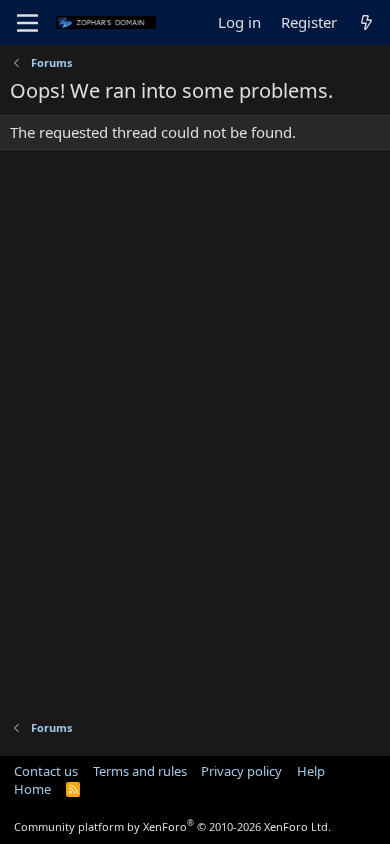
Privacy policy (241, 771)
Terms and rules (140, 771)
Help (311, 771)
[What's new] (366, 22)
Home (32, 789)
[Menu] (27, 23)
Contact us (46, 771)
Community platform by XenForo (172, 826)
